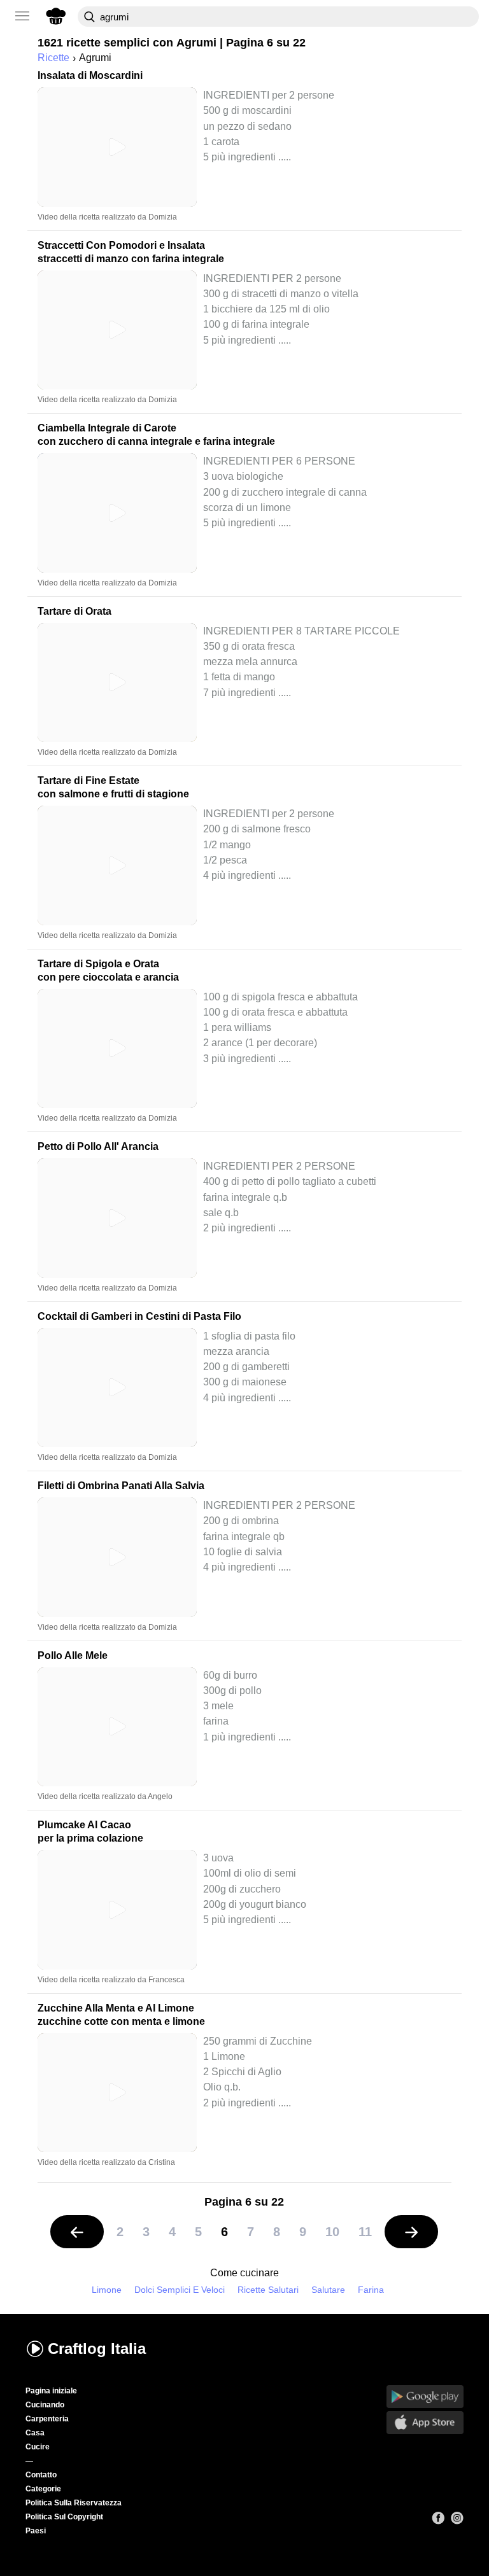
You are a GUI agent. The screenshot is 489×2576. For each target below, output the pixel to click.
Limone (107, 2290)
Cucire (38, 2447)
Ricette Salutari (268, 2290)
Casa (35, 2433)
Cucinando (45, 2405)
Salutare (328, 2290)
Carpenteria (47, 2419)
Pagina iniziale (51, 2391)
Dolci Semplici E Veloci (180, 2290)
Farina (371, 2290)
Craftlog (97, 2348)
